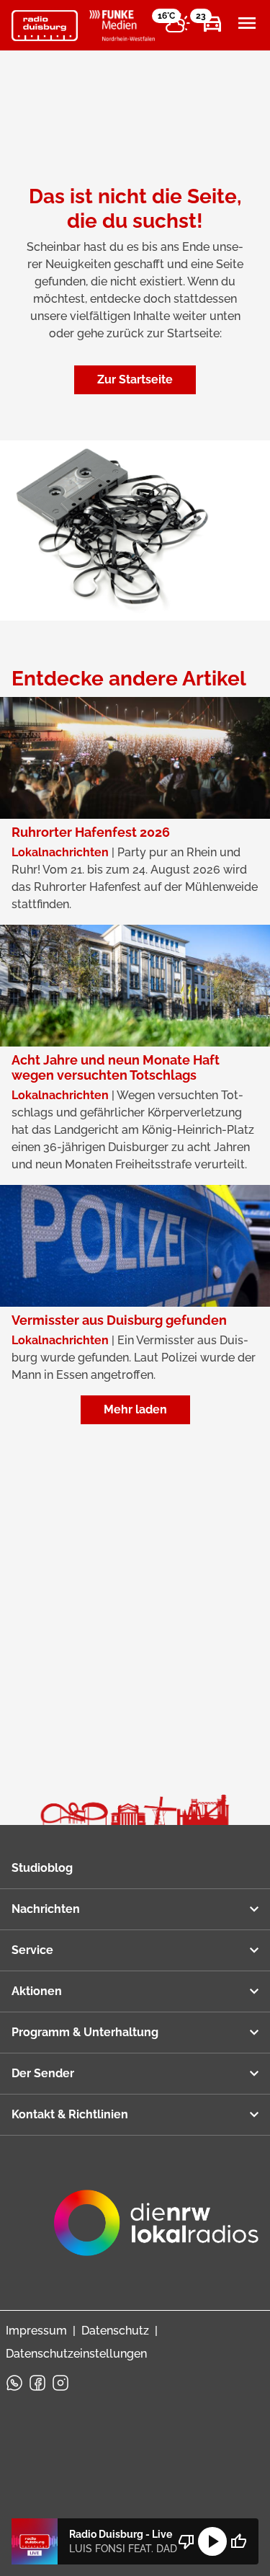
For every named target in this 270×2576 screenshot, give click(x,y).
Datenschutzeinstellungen (76, 2354)
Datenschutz (115, 2331)
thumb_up (238, 2541)
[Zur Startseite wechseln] (45, 26)
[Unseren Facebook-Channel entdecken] (37, 2383)
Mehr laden (135, 1409)
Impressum (36, 2331)
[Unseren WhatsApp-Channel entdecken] (14, 2383)
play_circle (212, 2541)
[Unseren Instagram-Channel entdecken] (60, 2383)
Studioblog (42, 1868)
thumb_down (186, 2541)
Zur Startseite (135, 379)
